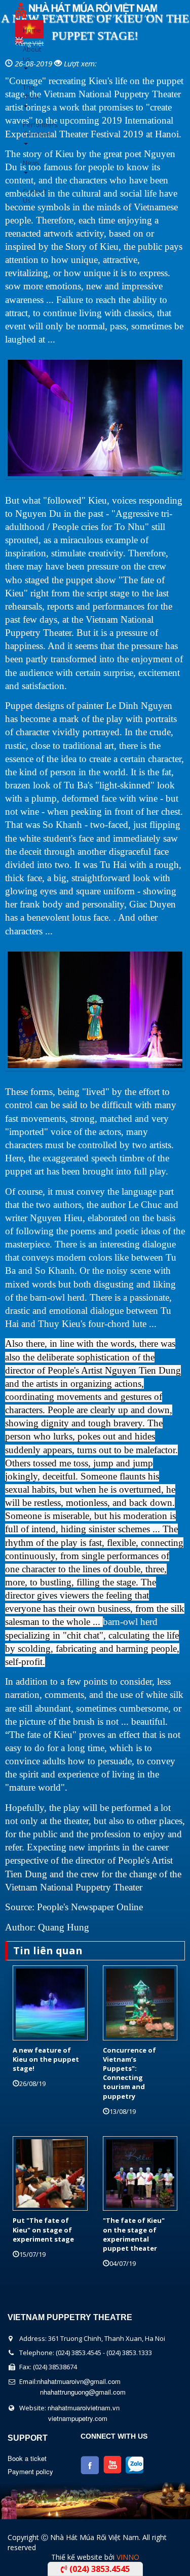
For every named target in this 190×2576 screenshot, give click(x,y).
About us (27, 54)
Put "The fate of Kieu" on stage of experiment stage (43, 2229)
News (27, 163)
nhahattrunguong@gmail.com (83, 2392)
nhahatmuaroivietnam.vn (84, 2408)
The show (27, 92)
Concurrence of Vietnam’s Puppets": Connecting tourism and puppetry (129, 2073)
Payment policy (30, 2471)
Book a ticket (27, 2458)
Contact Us (27, 196)
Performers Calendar (27, 129)
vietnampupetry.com (78, 2418)
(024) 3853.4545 (99, 2569)
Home (27, 30)
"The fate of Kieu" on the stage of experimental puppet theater (134, 2234)
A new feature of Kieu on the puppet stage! (46, 2059)
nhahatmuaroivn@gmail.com (79, 2381)
